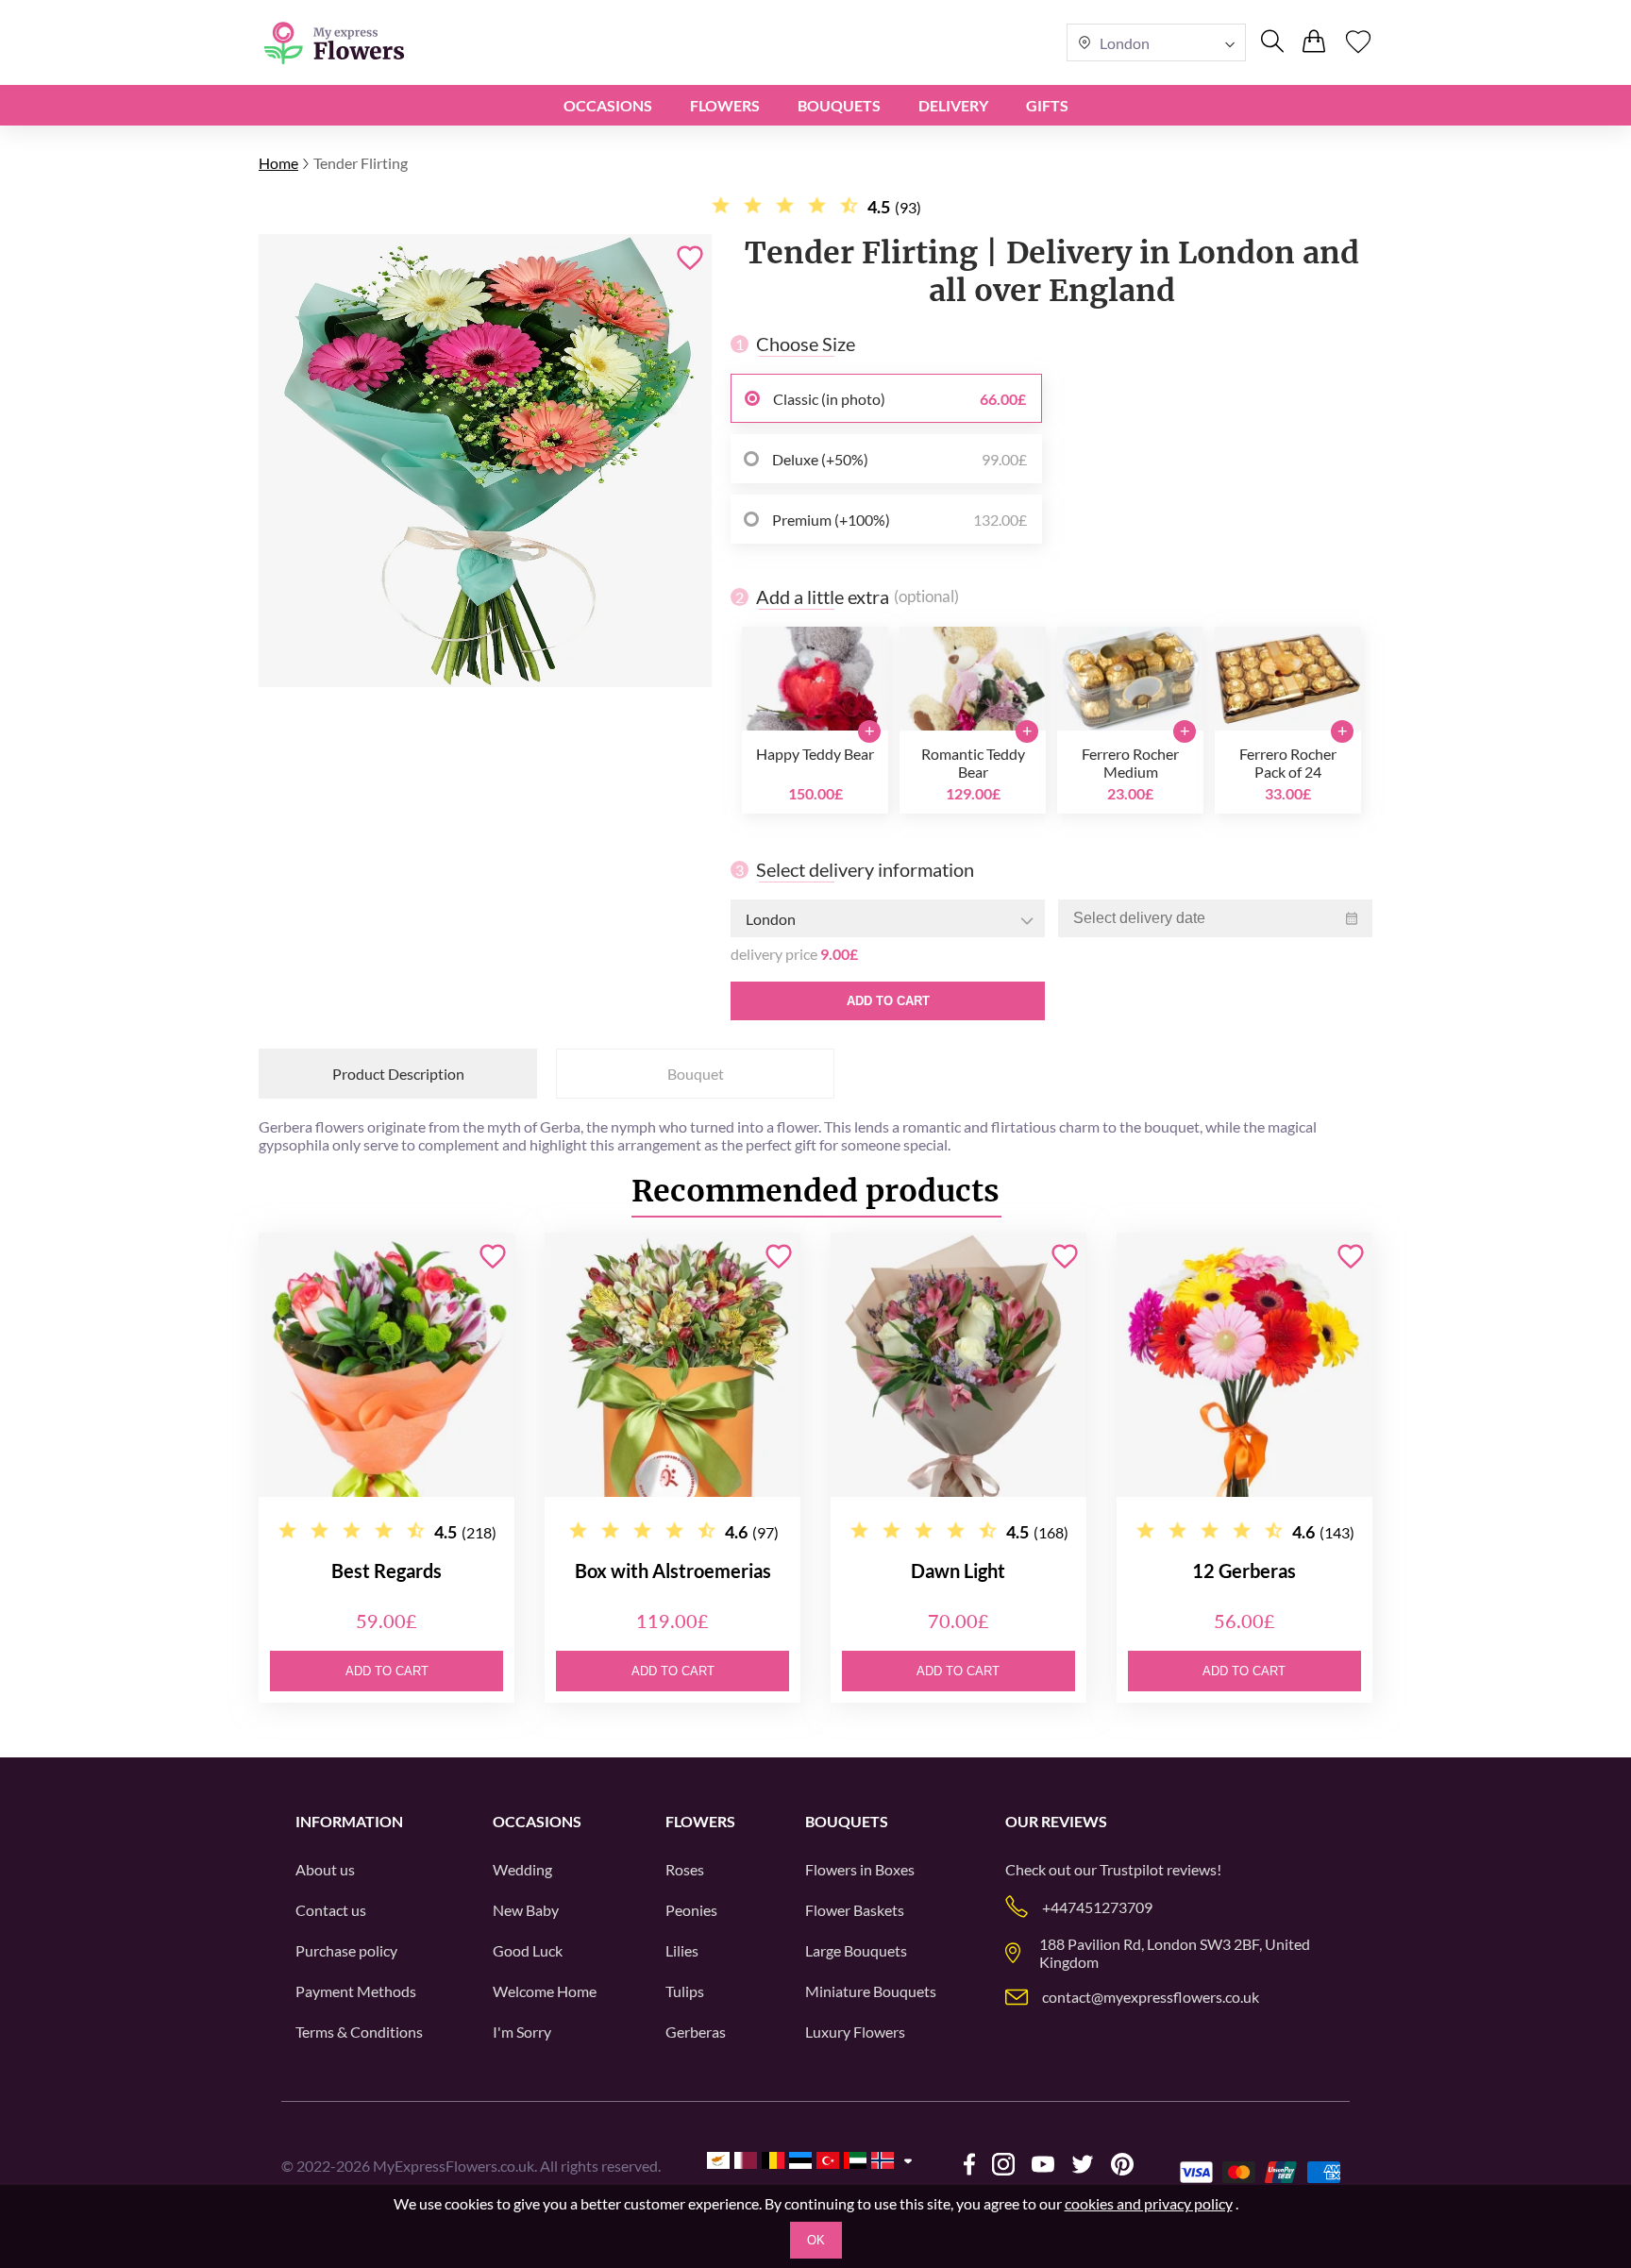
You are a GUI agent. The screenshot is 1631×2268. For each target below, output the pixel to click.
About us (325, 1869)
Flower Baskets (855, 1910)
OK (816, 2240)
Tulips (685, 1991)
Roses (685, 1869)
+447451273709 (1097, 1907)
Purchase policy (346, 1950)
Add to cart (888, 1001)
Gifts (1047, 105)
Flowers (725, 105)
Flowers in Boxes (860, 1869)
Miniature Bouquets (871, 1991)
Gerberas (696, 2032)
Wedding (522, 1869)
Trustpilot (1132, 1869)
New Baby (526, 1910)
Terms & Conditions (359, 2032)
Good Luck (528, 1950)
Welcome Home (545, 1991)
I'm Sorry (522, 2032)
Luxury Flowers (855, 2032)
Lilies (682, 1950)
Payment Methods (356, 1991)
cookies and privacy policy (1149, 2203)
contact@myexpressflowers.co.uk (1151, 1997)
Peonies (691, 1910)
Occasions (608, 105)
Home (278, 163)
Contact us (331, 1910)
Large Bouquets (856, 1950)
